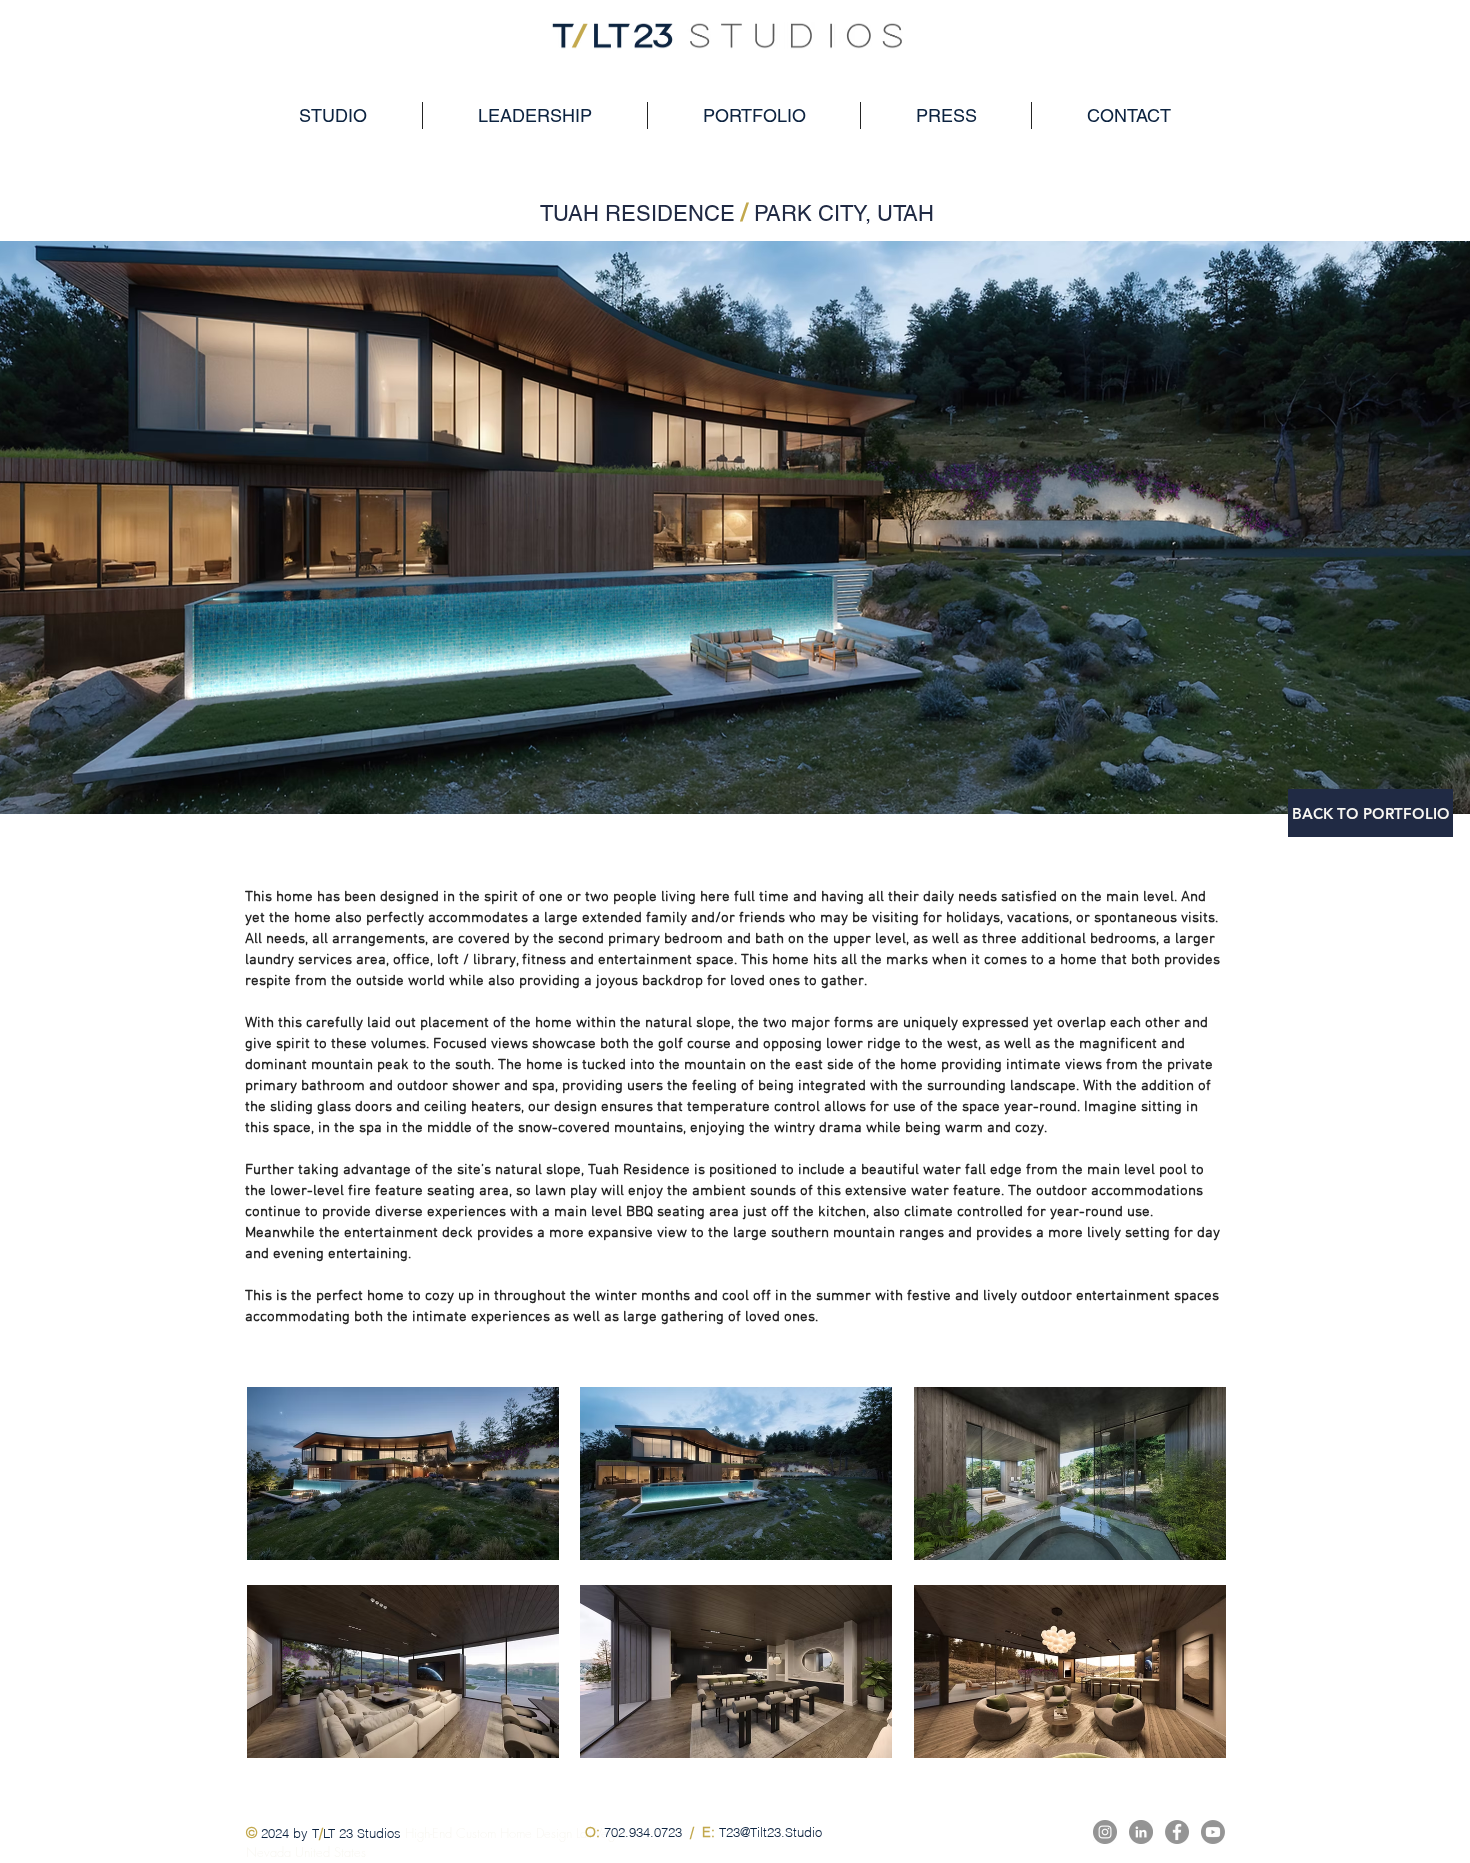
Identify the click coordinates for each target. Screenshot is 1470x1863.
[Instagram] (1105, 1832)
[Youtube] (1213, 1832)
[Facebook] (1177, 1832)
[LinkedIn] (1141, 1832)
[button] (403, 1473)
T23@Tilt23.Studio (770, 1832)
